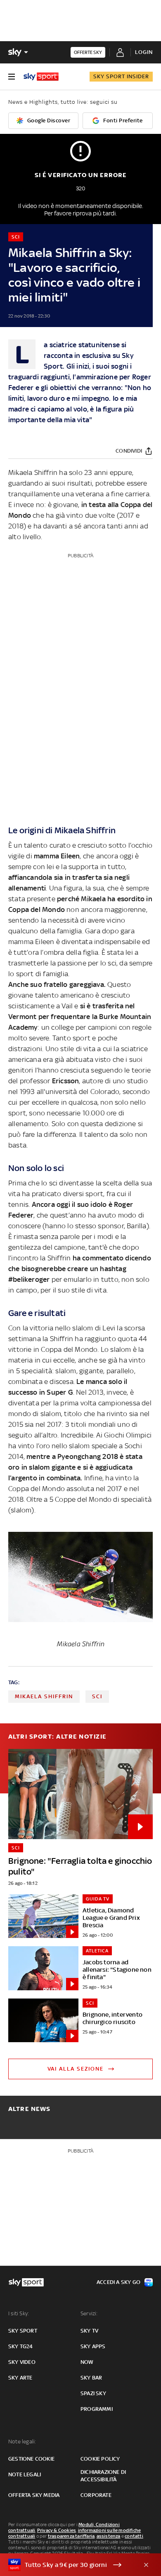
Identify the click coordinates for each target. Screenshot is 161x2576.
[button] (68, 2565)
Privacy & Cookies (57, 2530)
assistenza (109, 2536)
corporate (96, 2495)
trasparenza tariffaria (71, 2536)
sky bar (91, 2378)
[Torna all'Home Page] (41, 77)
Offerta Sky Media (34, 2495)
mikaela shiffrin (44, 1696)
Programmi (97, 2409)
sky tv (89, 2331)
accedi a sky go (118, 2282)
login (144, 52)
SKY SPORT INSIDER (121, 76)
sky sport (23, 2331)
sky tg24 (21, 2346)
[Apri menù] (12, 77)
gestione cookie (31, 2459)
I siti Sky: (19, 2313)
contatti (134, 2536)
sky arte (20, 2378)
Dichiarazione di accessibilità (103, 2476)
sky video (22, 2362)
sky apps (93, 2346)
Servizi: (89, 2313)
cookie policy (100, 2459)
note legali (25, 2474)
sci (97, 1696)
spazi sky (93, 2393)
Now (87, 2362)
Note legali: (22, 2442)
